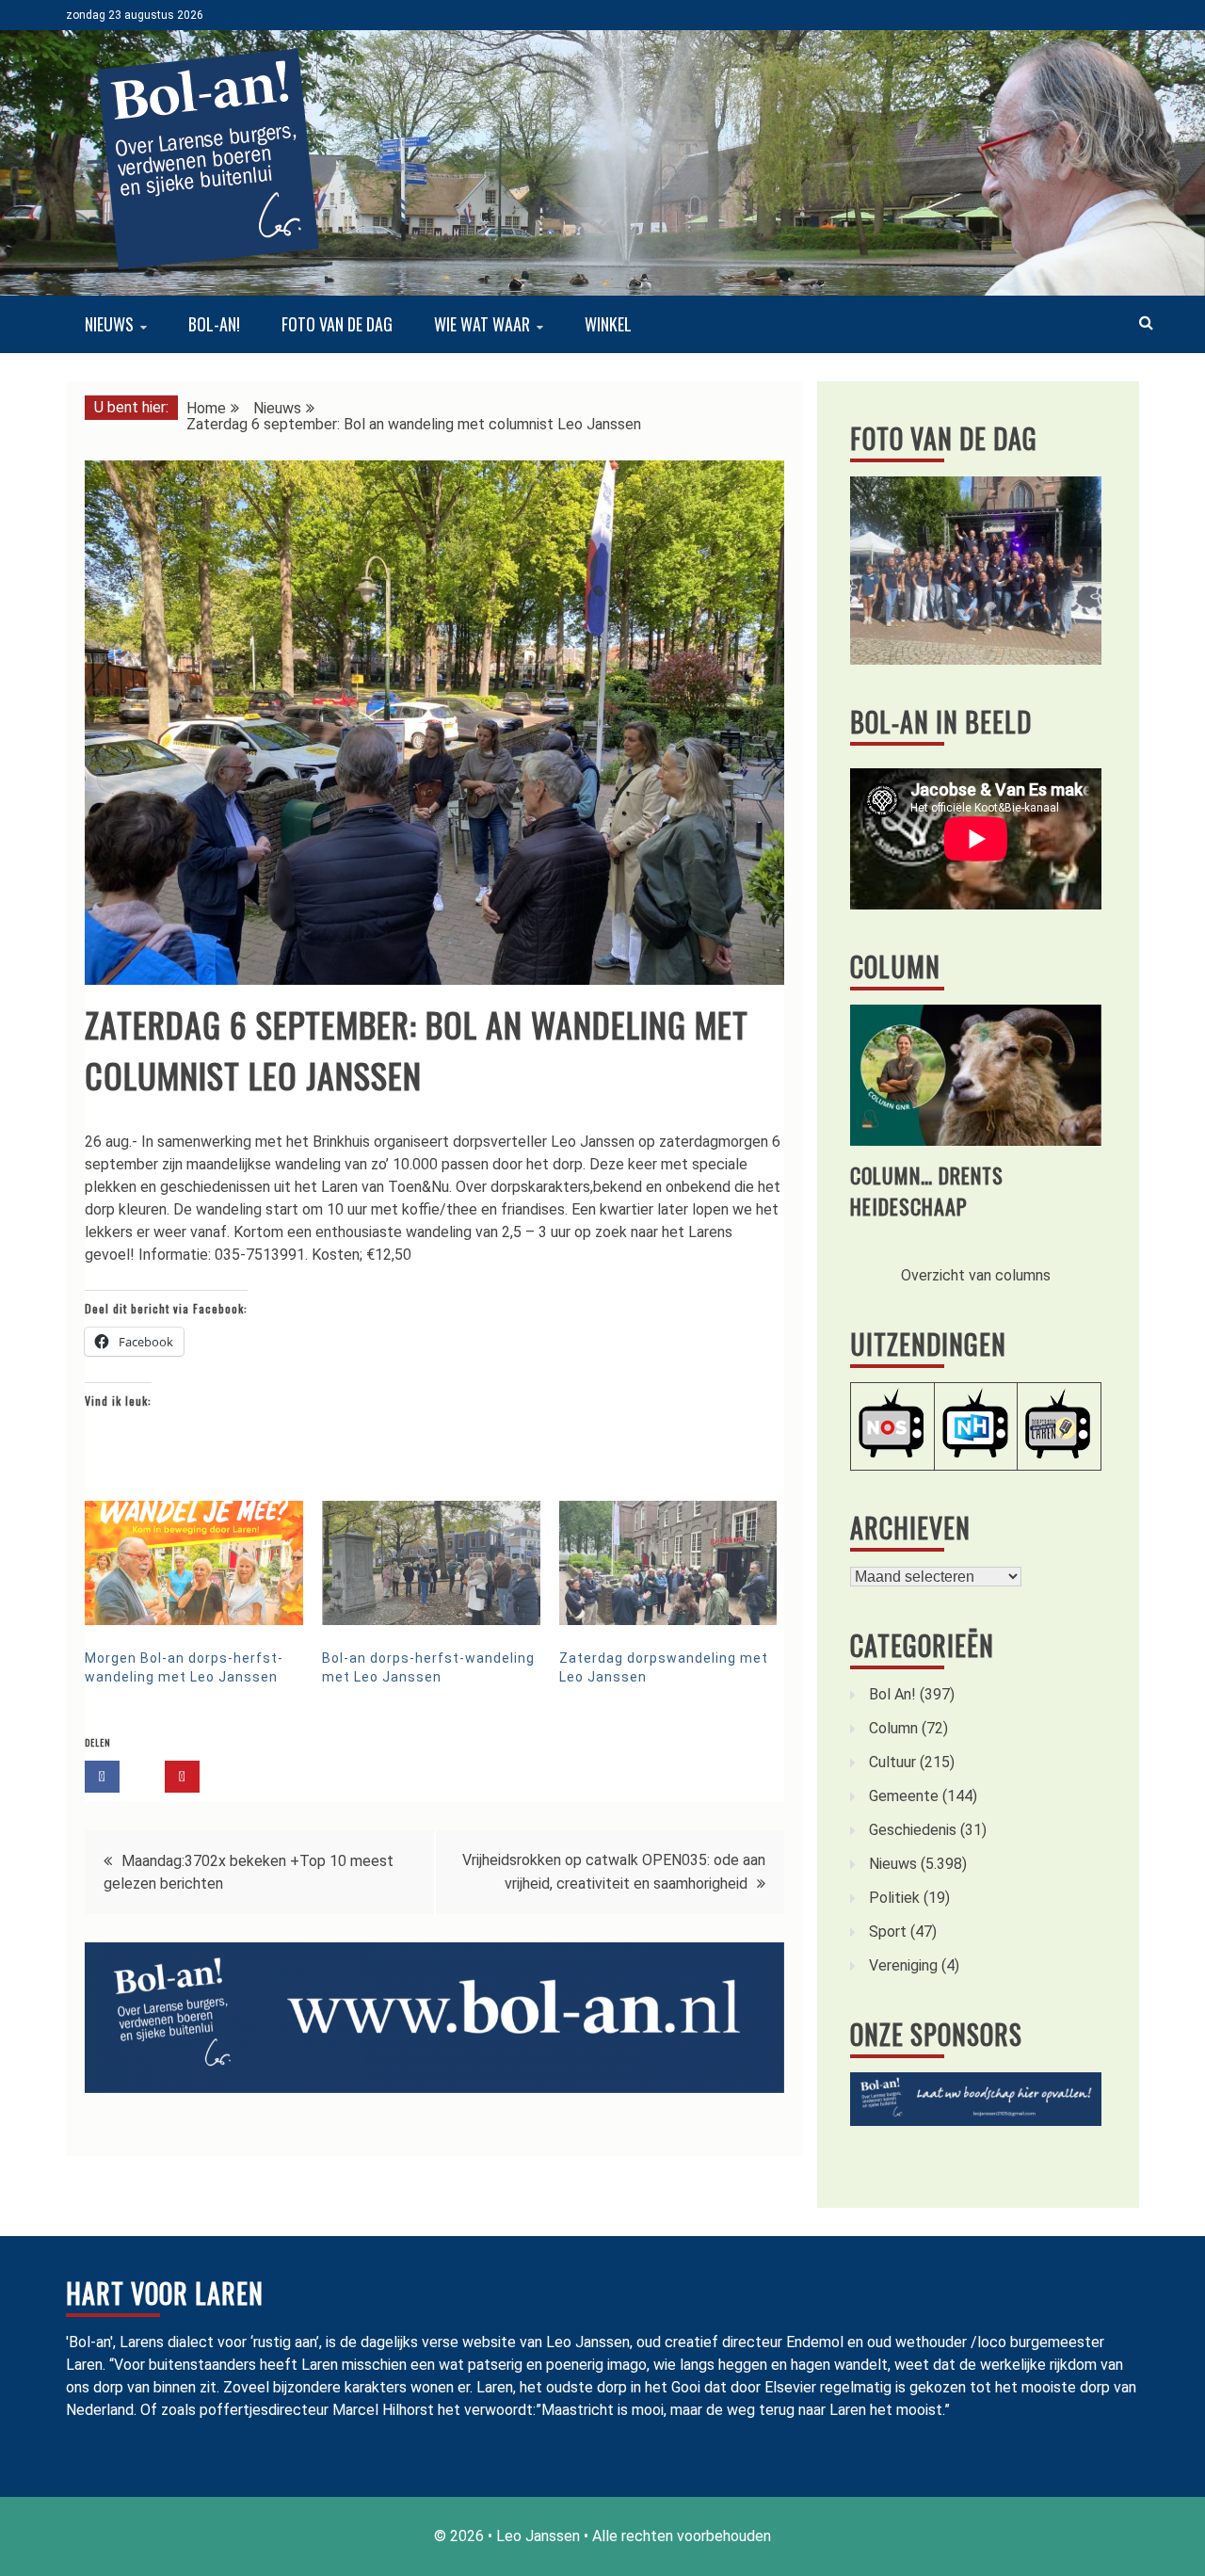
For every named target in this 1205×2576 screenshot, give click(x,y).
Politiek (894, 1898)
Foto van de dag (337, 324)
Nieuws (109, 324)
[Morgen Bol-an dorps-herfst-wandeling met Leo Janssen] (194, 1563)
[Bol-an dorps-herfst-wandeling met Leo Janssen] (431, 1563)
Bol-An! (214, 324)
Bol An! (892, 1694)
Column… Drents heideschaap (927, 1191)
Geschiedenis (913, 1830)
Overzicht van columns (976, 1275)
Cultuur (892, 1762)
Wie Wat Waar (482, 324)
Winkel (608, 324)
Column (895, 966)
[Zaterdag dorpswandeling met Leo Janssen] (668, 1563)
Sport (888, 1932)
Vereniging (903, 1965)
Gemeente (904, 1796)
